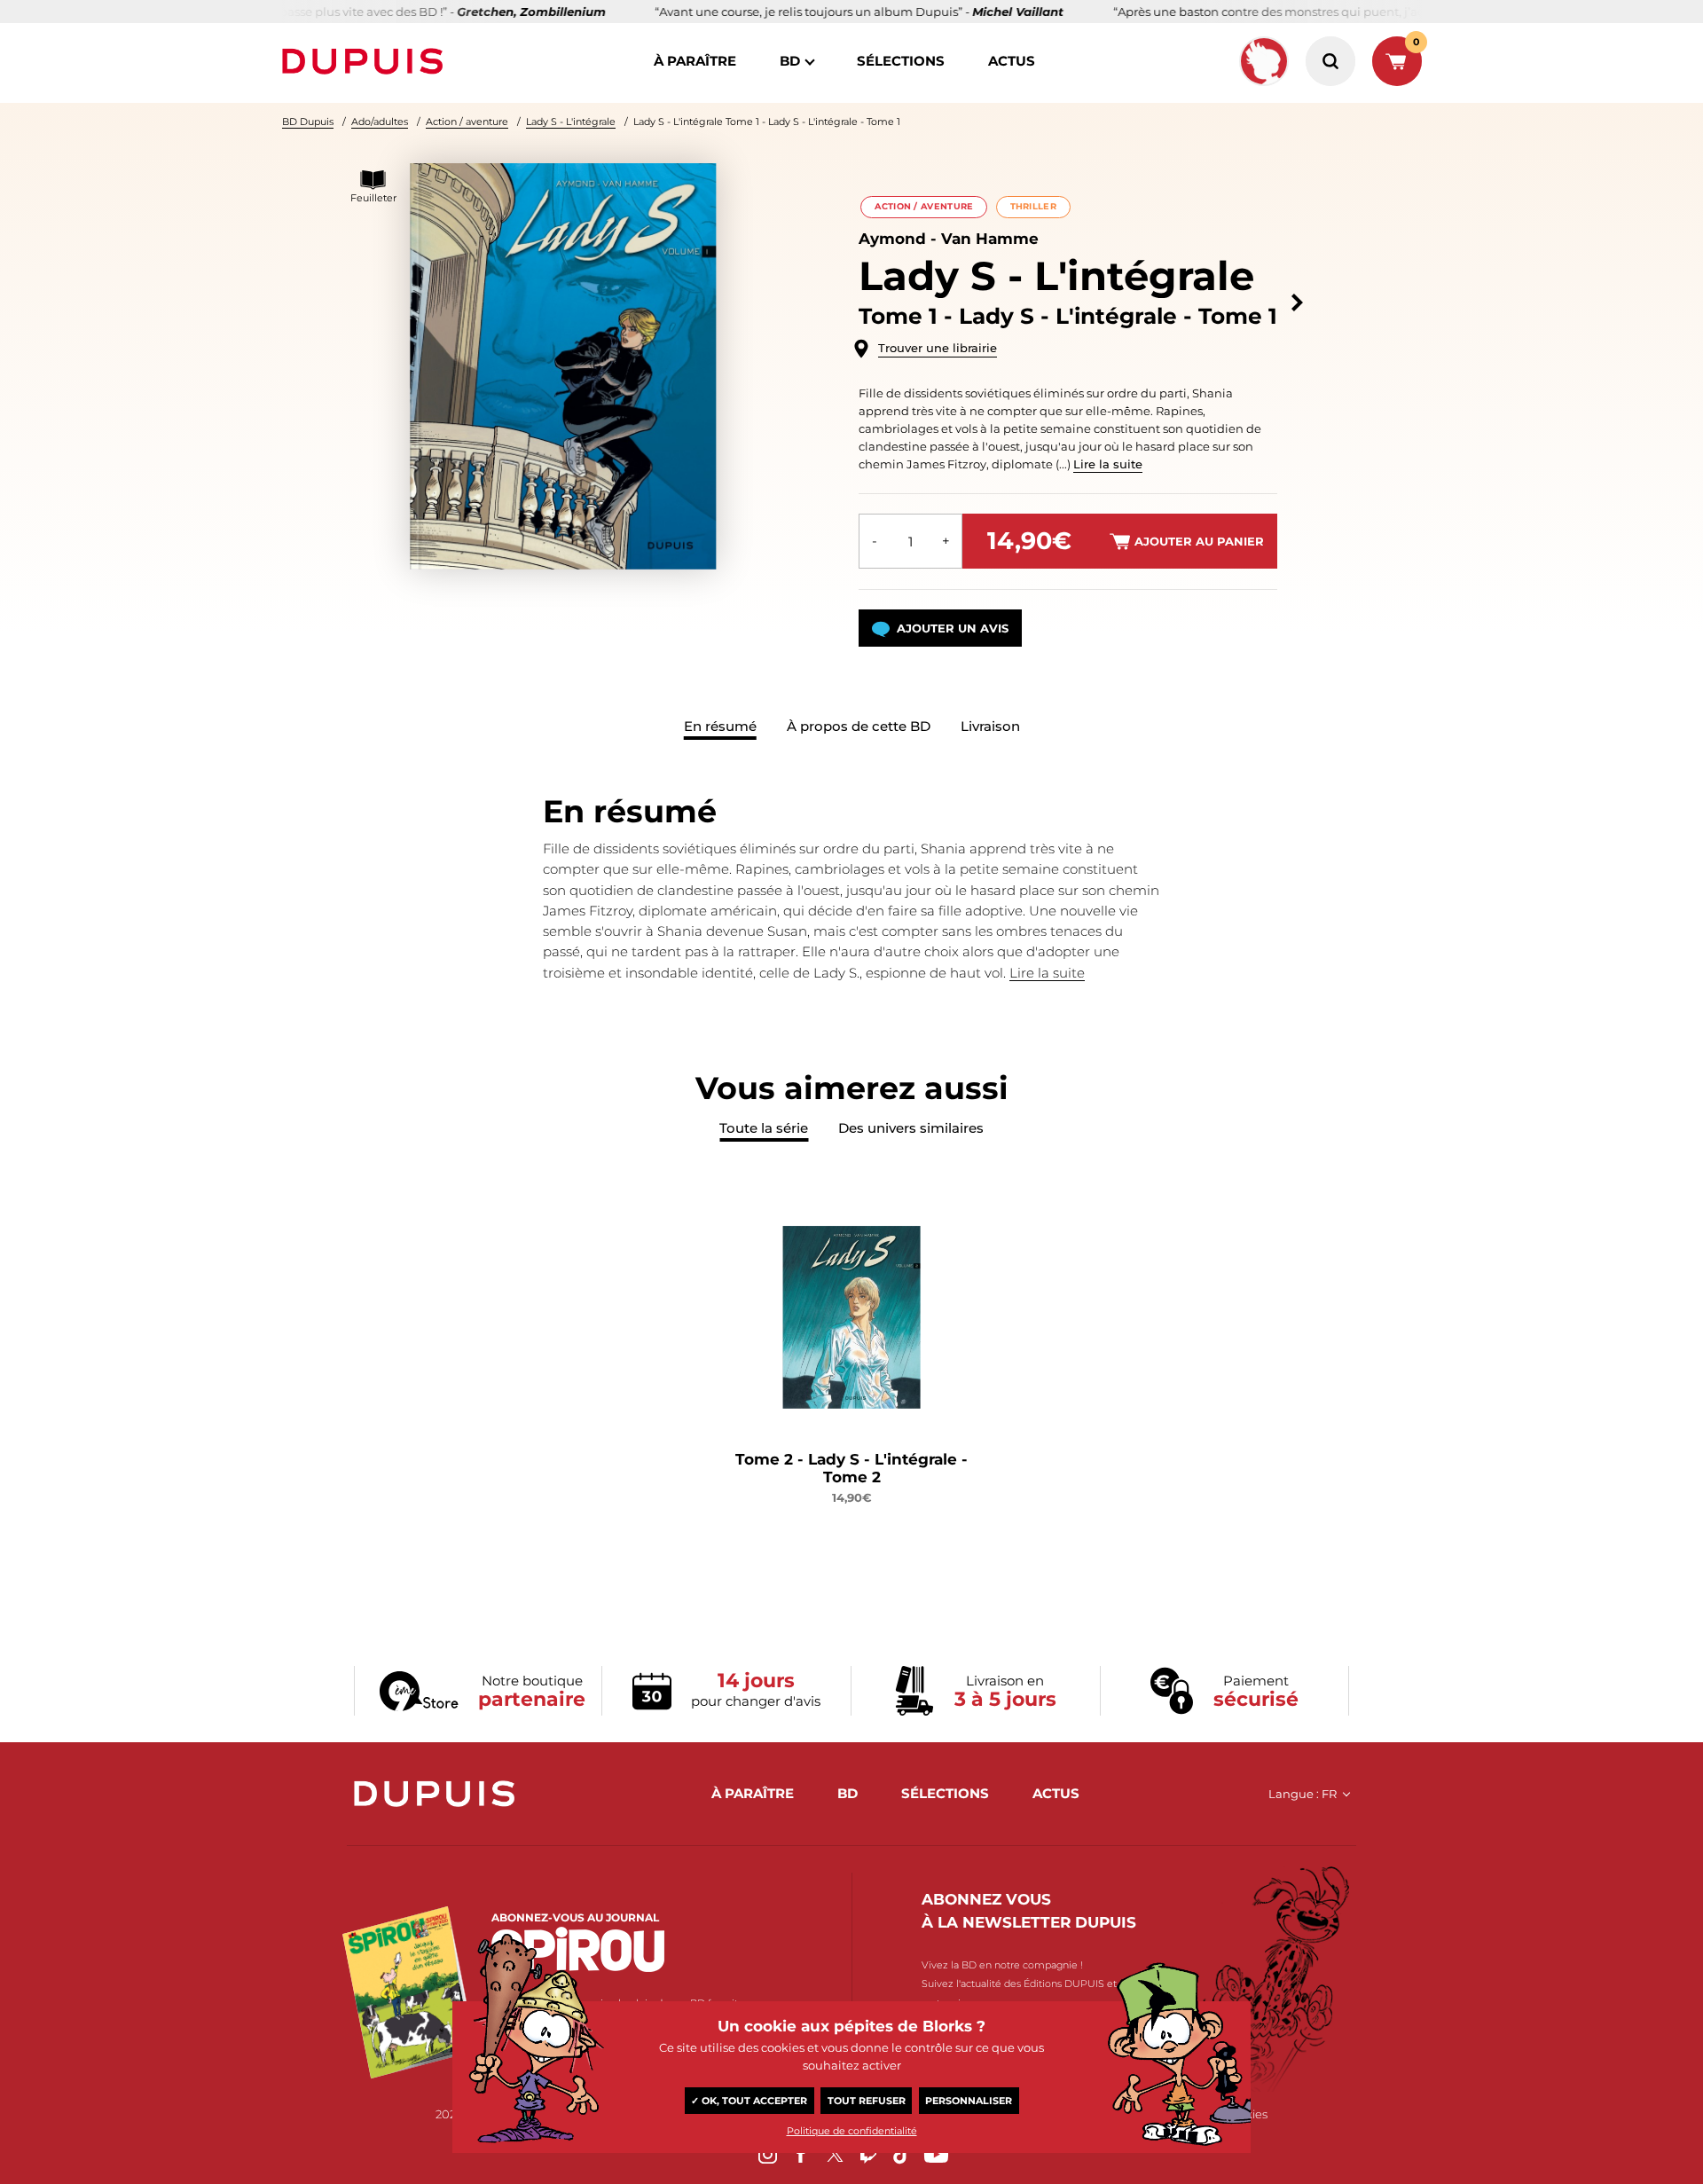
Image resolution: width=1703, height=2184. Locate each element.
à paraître (695, 61)
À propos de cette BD (859, 726)
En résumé (720, 726)
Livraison (990, 726)
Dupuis (366, 61)
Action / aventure (467, 122)
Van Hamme (990, 239)
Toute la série (764, 1128)
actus (1012, 61)
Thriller (1033, 206)
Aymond (892, 239)
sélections (901, 61)
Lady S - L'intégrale (571, 122)
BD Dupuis (308, 122)
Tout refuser (867, 2101)
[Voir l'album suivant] (1297, 303)
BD (790, 61)
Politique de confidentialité (852, 2131)
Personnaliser (969, 2101)
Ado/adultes (380, 122)
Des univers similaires (911, 1128)
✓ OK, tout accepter (749, 2101)
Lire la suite (1108, 464)
